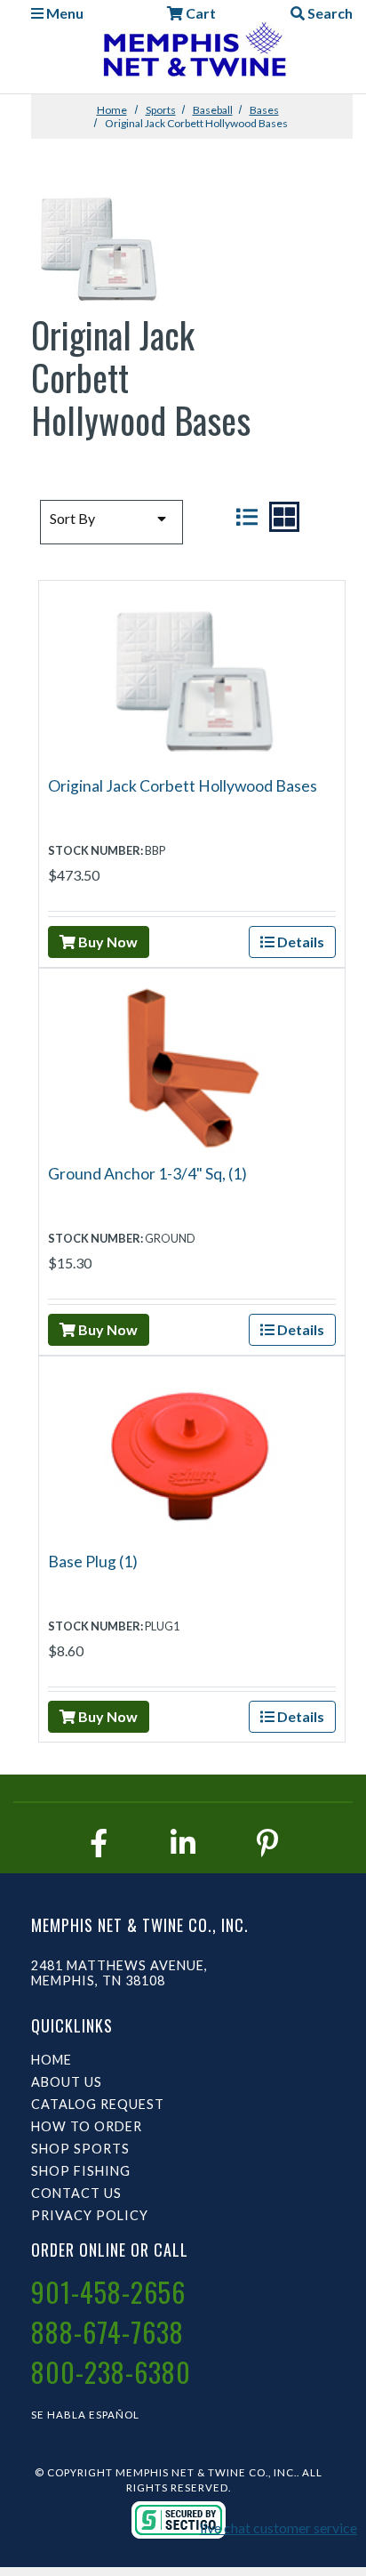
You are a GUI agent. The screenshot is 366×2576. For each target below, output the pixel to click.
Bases (264, 110)
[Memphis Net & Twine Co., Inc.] (192, 53)
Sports (161, 110)
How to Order (87, 2126)
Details (299, 942)
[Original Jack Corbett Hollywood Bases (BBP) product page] (192, 676)
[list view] (247, 517)
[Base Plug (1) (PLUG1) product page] (192, 1452)
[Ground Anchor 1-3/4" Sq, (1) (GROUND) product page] (192, 1064)
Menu (64, 13)
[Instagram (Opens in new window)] (183, 1843)
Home (112, 110)
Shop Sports (80, 2149)
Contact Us (76, 2193)
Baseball (213, 110)
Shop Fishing (81, 2171)
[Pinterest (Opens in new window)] (267, 1843)
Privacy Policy (90, 2215)
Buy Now (107, 942)
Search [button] (329, 13)
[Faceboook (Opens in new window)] (99, 1843)
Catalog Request (98, 2104)
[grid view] (284, 517)
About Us (67, 2082)
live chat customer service (278, 2528)
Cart (199, 13)
